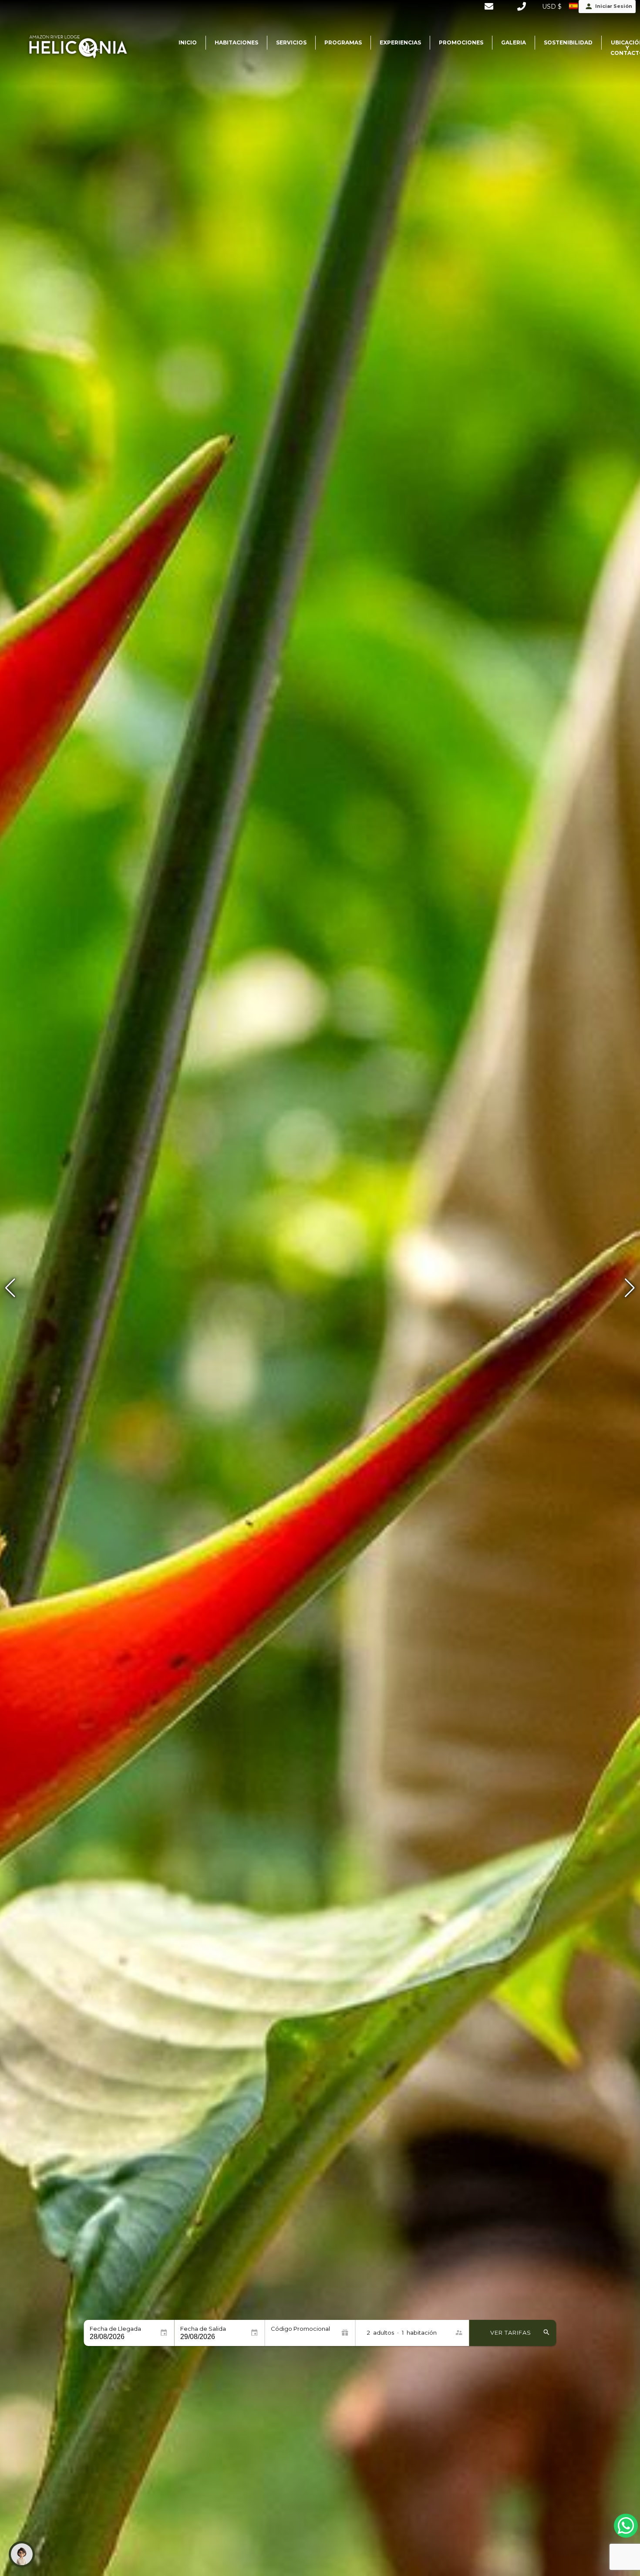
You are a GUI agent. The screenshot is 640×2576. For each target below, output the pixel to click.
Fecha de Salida (203, 2329)
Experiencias (400, 42)
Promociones (461, 42)
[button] (630, 1288)
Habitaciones (236, 42)
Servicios (291, 42)
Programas (343, 42)
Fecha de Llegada (115, 2329)
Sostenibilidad (568, 42)
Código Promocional (300, 2329)
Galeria (514, 42)
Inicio (188, 42)
